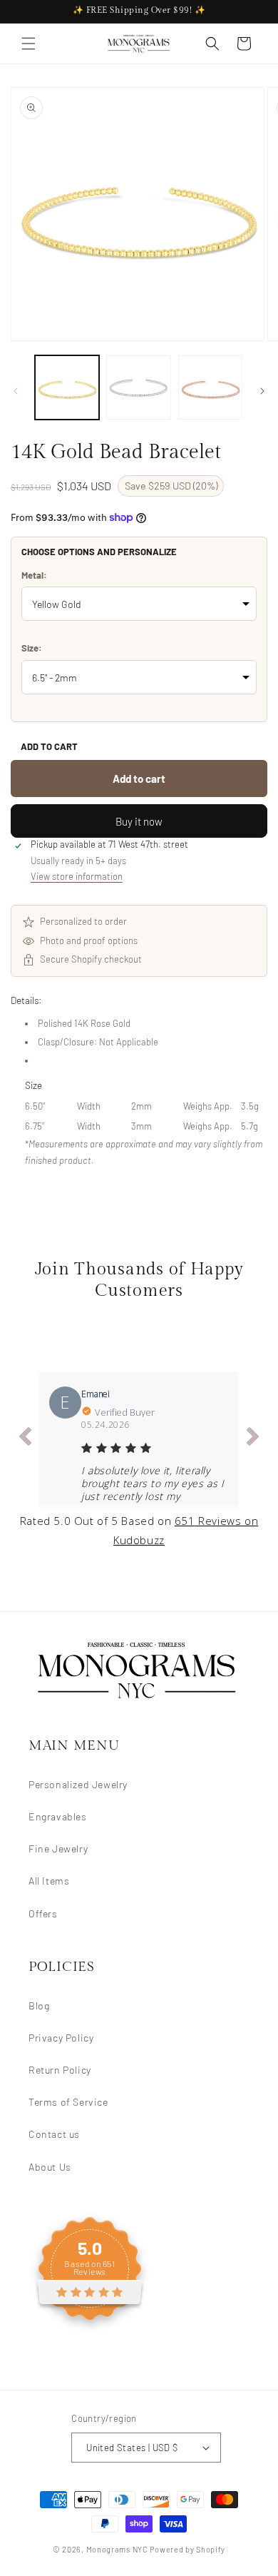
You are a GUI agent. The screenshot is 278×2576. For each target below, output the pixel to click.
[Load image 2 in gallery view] (138, 387)
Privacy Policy (61, 2038)
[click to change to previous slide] (25, 1439)
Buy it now (139, 821)
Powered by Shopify (187, 2549)
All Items (49, 1881)
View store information (77, 876)
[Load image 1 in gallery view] (67, 387)
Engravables (58, 1816)
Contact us (54, 2134)
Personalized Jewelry (78, 1784)
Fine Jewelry (58, 1849)
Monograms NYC (117, 2549)
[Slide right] (262, 391)
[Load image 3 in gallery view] (210, 387)
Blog (39, 2005)
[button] (29, 44)
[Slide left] (16, 391)
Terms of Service (68, 2102)
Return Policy (60, 2070)
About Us (50, 2167)
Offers (43, 1913)
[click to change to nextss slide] (253, 1439)
